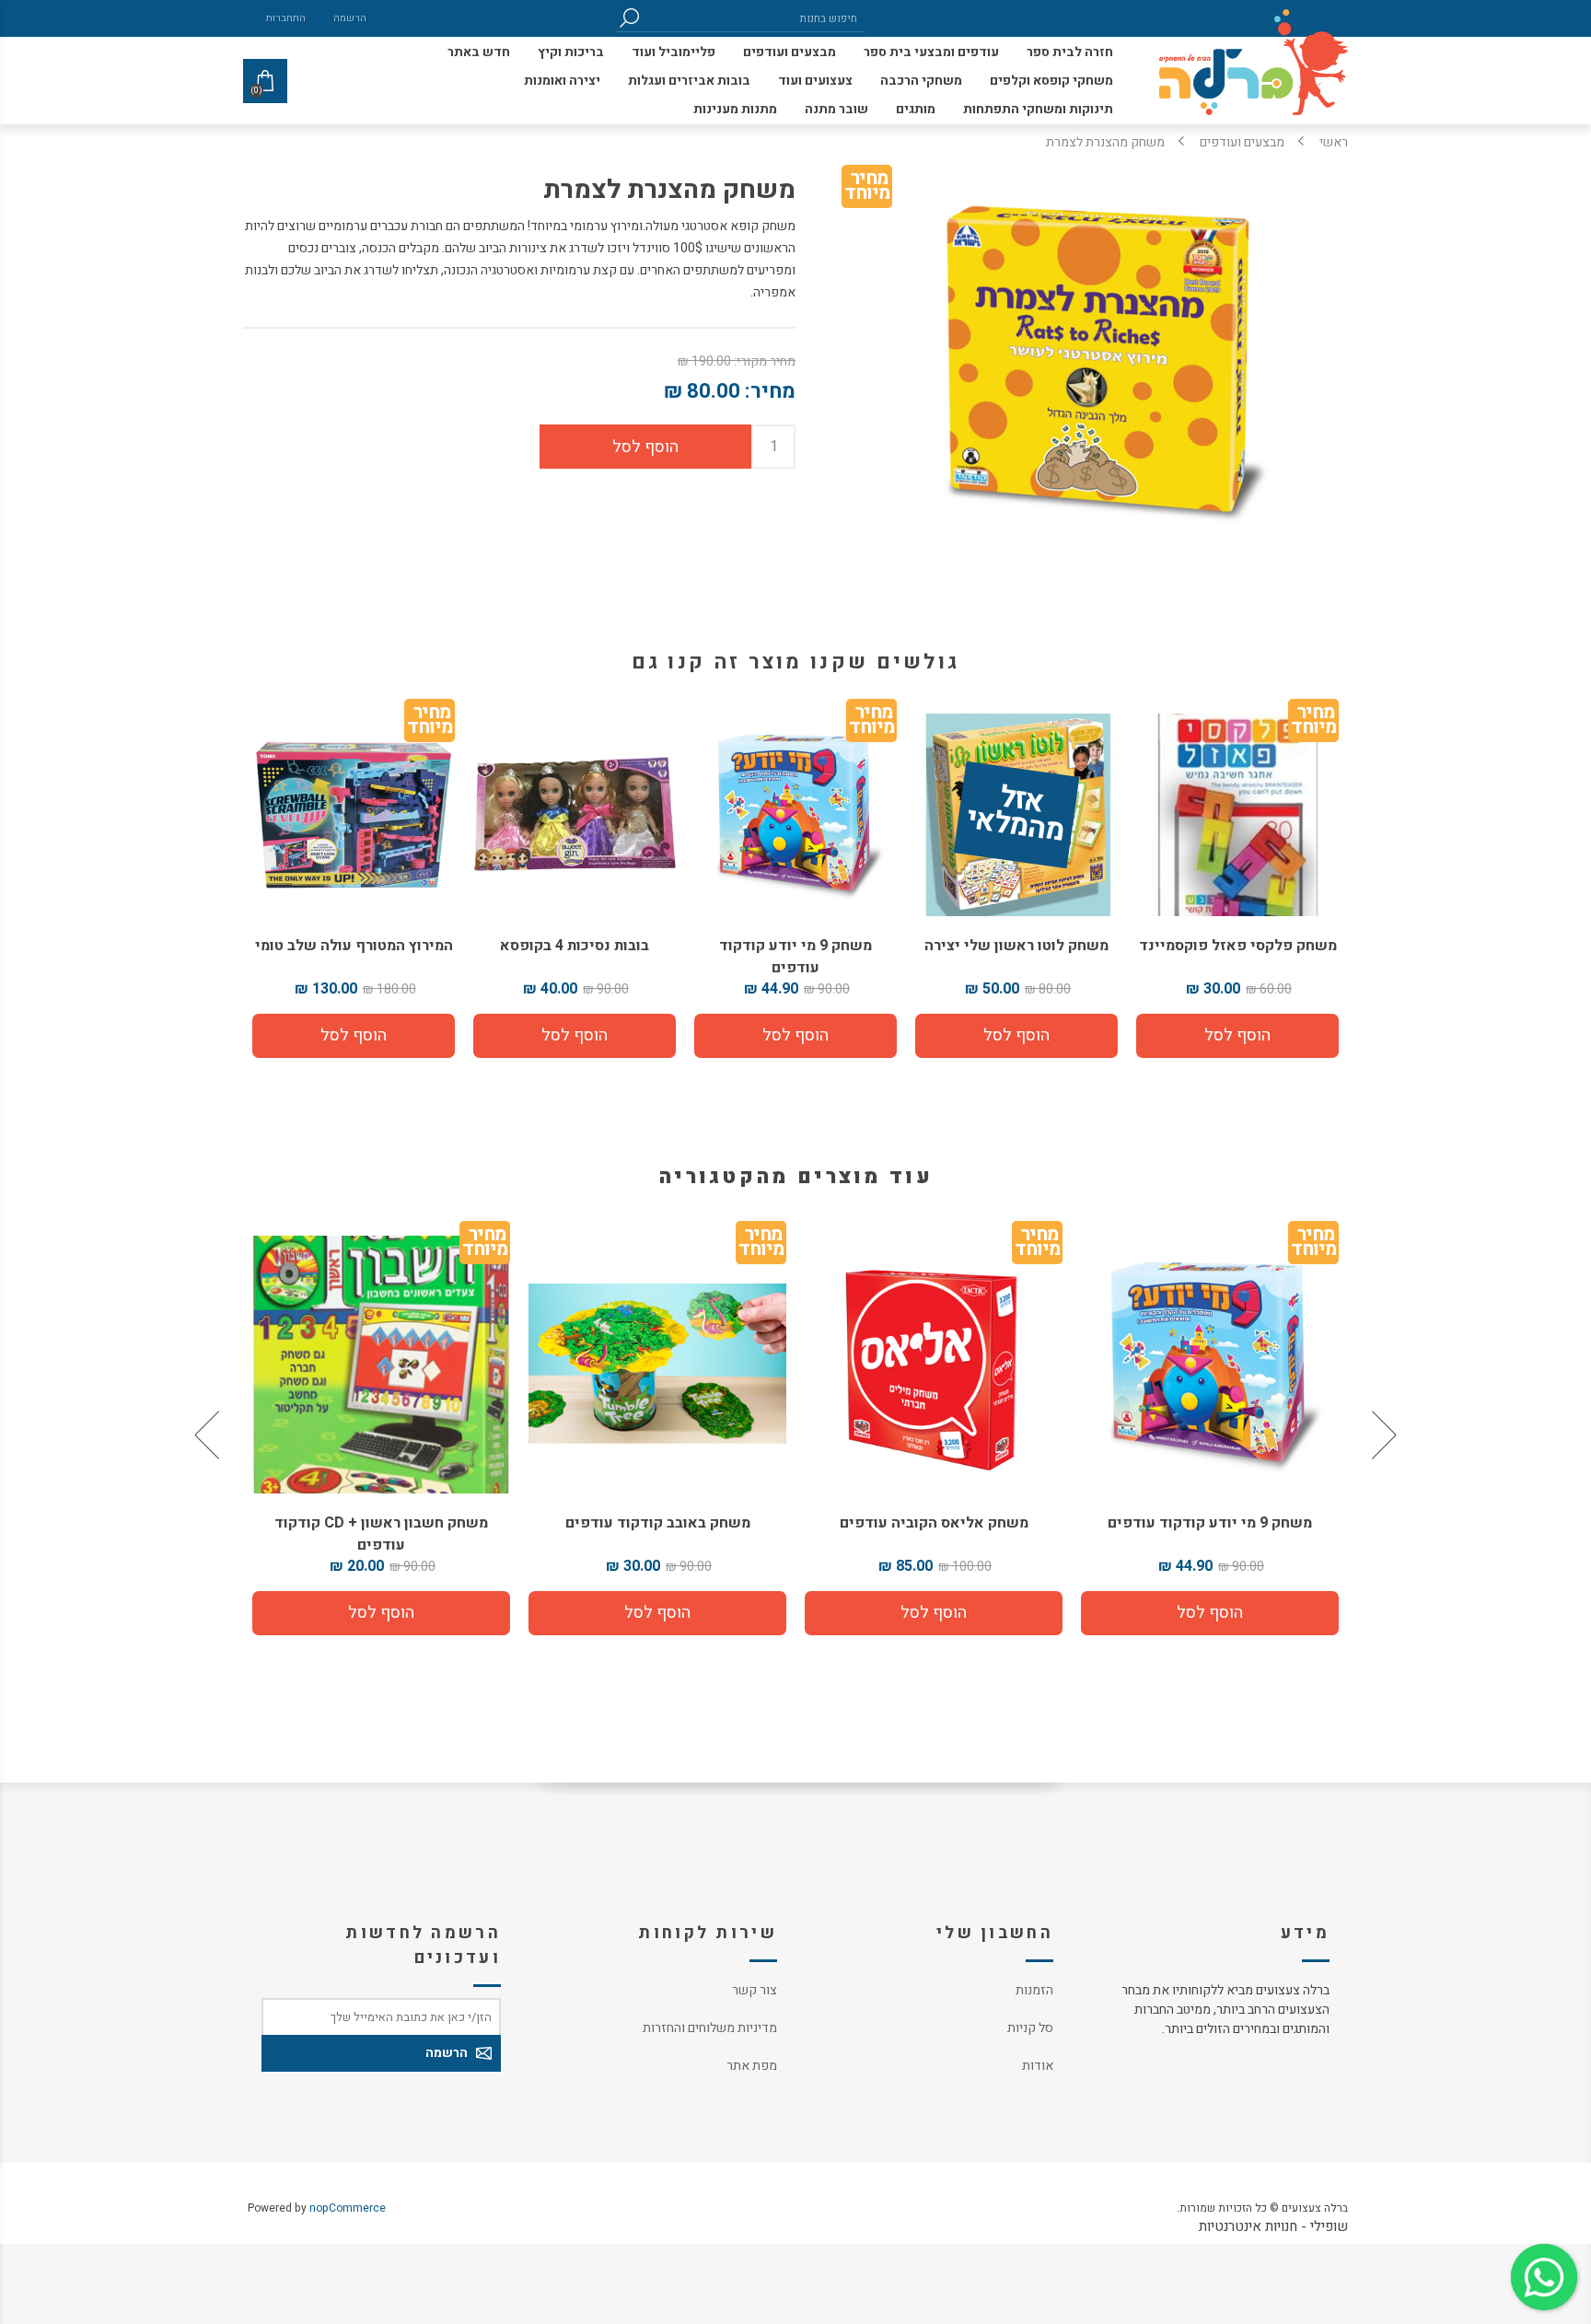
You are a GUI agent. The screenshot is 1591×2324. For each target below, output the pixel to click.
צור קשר (755, 1990)
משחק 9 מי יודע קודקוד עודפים (795, 957)
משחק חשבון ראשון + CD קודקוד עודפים (657, 1534)
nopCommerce (348, 2208)
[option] (1210, 1435)
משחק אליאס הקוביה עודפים (1210, 1523)
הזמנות (1034, 1990)
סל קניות (1030, 2028)
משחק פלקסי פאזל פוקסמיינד (1238, 946)
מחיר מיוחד (867, 189)
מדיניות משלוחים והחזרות (710, 2028)
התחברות (286, 18)
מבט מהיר (1210, 1357)
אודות (1038, 2066)
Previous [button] (1382, 1435)
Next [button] (209, 1435)
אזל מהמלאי (1016, 815)
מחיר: (770, 391)
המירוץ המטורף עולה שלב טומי (354, 946)
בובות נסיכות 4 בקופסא (575, 946)
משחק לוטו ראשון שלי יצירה (1016, 946)
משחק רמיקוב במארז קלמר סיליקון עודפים (382, 1534)
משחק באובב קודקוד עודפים (934, 1523)
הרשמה (350, 18)
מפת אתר (752, 2066)
